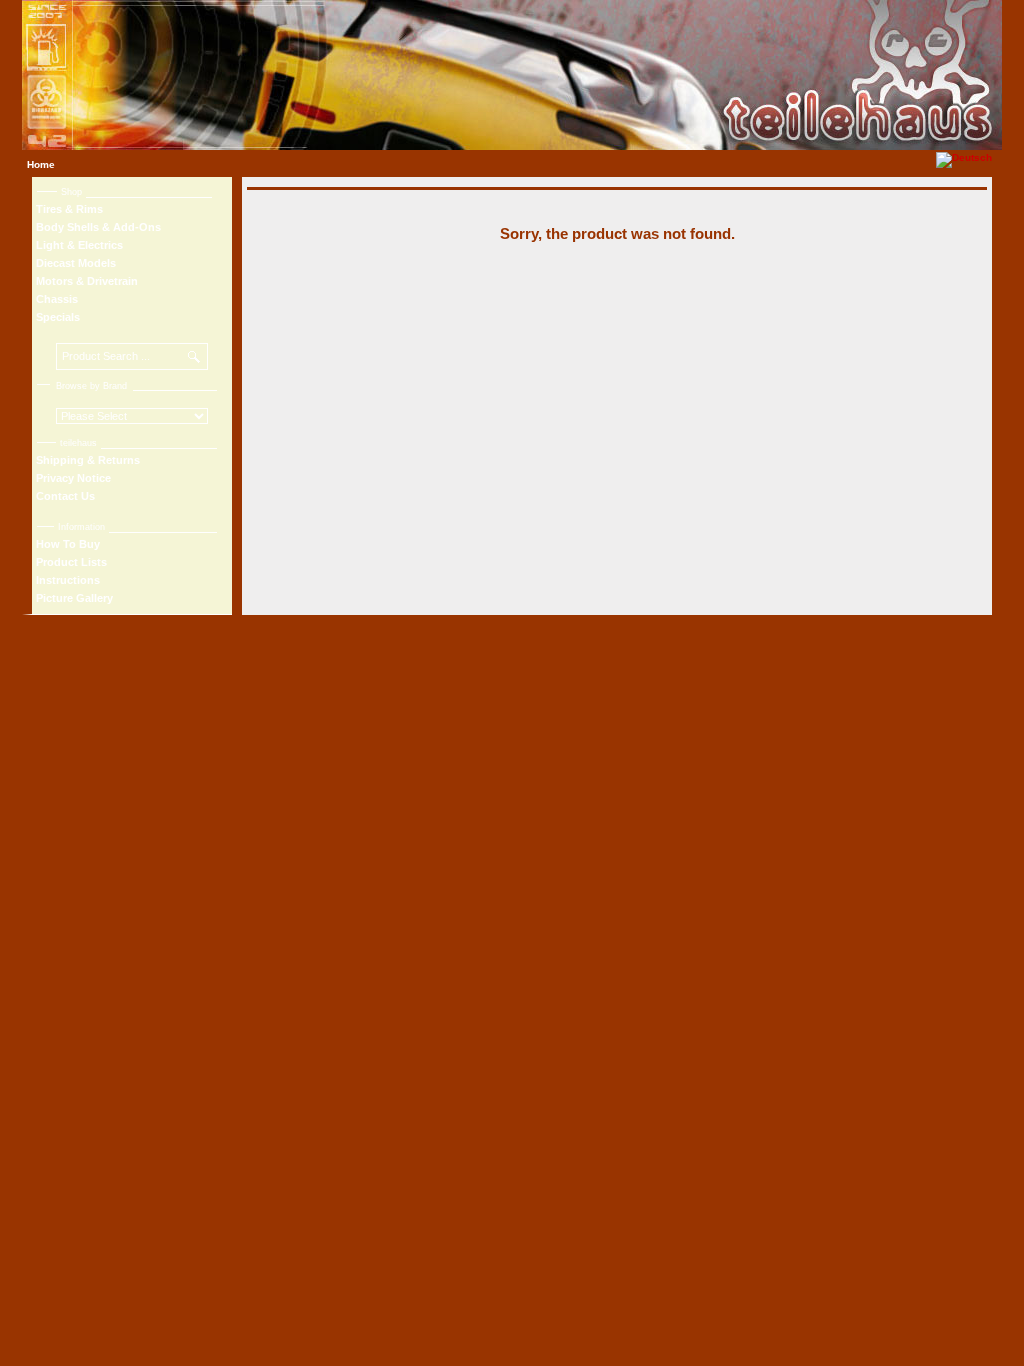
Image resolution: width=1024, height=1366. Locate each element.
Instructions (68, 580)
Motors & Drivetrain (87, 281)
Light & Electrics (79, 245)
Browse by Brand (91, 386)
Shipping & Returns (88, 460)
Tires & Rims (69, 209)
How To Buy (68, 544)
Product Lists (71, 562)
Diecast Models (76, 263)
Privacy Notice (73, 478)
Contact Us (65, 496)
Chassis (57, 299)
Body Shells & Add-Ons (98, 227)
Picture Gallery (74, 598)
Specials (58, 317)
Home (41, 164)
